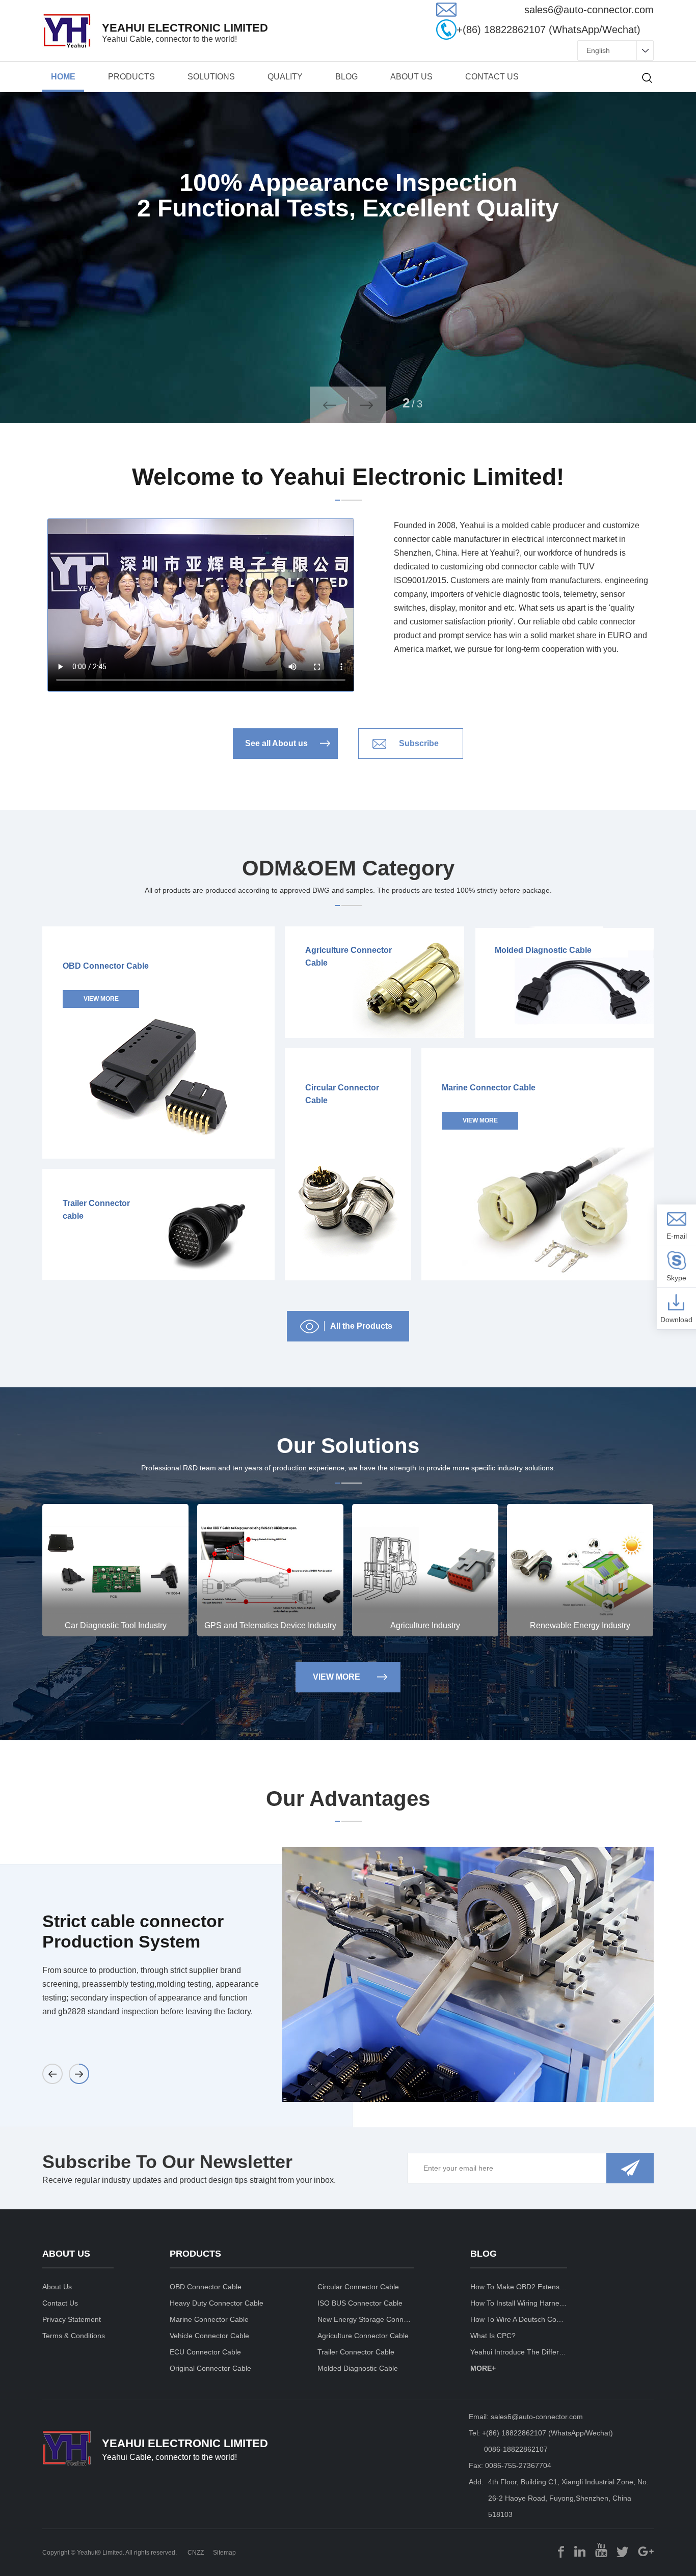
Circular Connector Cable (358, 2287)
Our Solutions (348, 1446)
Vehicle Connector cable (209, 2336)
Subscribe (419, 743)
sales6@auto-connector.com (537, 2417)
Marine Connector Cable (209, 2319)
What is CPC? (493, 2336)
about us (411, 77)
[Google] (646, 2550)
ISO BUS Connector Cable (360, 2303)
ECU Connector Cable (205, 2352)
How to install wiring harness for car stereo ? (519, 2303)
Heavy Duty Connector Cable (217, 2303)
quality (285, 77)
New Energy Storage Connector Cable (366, 2319)
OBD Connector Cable (206, 2287)
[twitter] (623, 2550)
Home (63, 77)
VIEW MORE (337, 1677)
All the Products (361, 1326)
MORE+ (483, 2368)
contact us (492, 77)
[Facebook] (561, 2550)
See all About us (276, 743)
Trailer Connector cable (356, 2352)
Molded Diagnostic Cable (358, 2368)
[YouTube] (601, 2550)
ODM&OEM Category (348, 868)
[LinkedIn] (580, 2550)
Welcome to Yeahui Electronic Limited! (348, 477)
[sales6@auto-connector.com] (446, 14)
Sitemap (224, 2553)
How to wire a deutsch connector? (519, 2319)
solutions (211, 77)
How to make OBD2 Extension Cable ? (519, 2287)
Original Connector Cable (210, 2368)
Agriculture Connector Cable (363, 2336)
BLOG (346, 77)
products (131, 77)
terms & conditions (74, 2336)
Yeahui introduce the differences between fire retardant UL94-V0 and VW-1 (519, 2352)
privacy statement (72, 2319)
